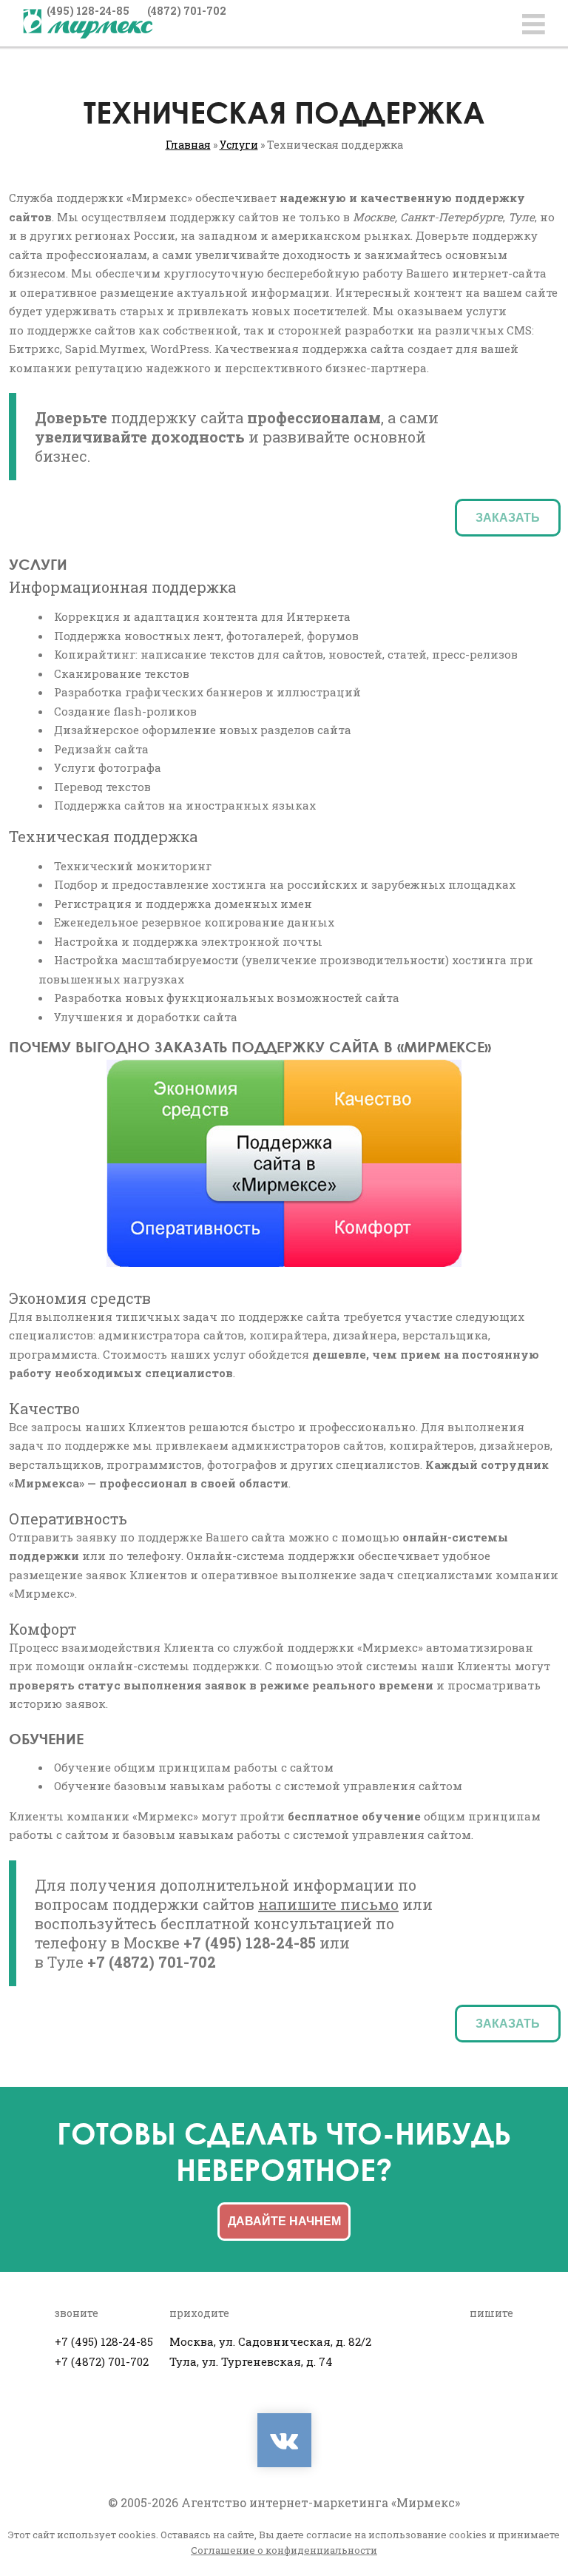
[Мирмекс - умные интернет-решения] (88, 24)
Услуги (239, 145)
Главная (188, 145)
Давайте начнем (284, 2221)
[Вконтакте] (284, 2440)
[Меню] (534, 24)
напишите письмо (328, 1904)
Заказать (508, 518)
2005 (134, 2502)
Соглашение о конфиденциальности (284, 2550)
